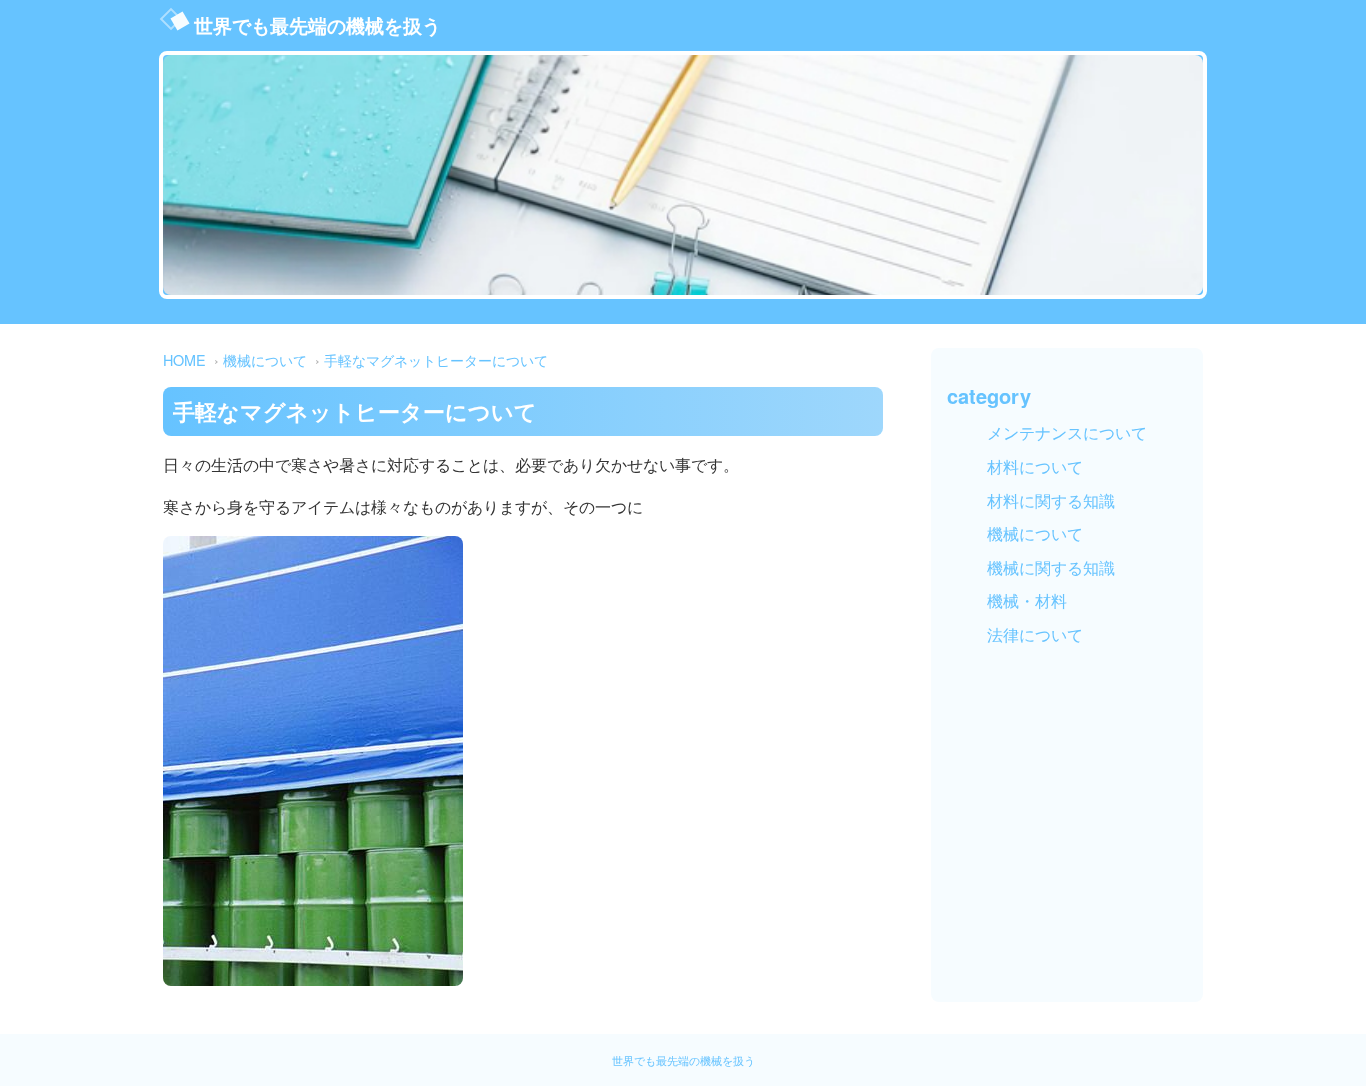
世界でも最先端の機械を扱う (317, 25)
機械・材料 (1027, 600)
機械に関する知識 (1051, 567)
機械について (265, 359)
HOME (184, 359)
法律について (1035, 634)
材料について (1035, 466)
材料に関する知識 (1051, 500)
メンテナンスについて (1067, 432)
